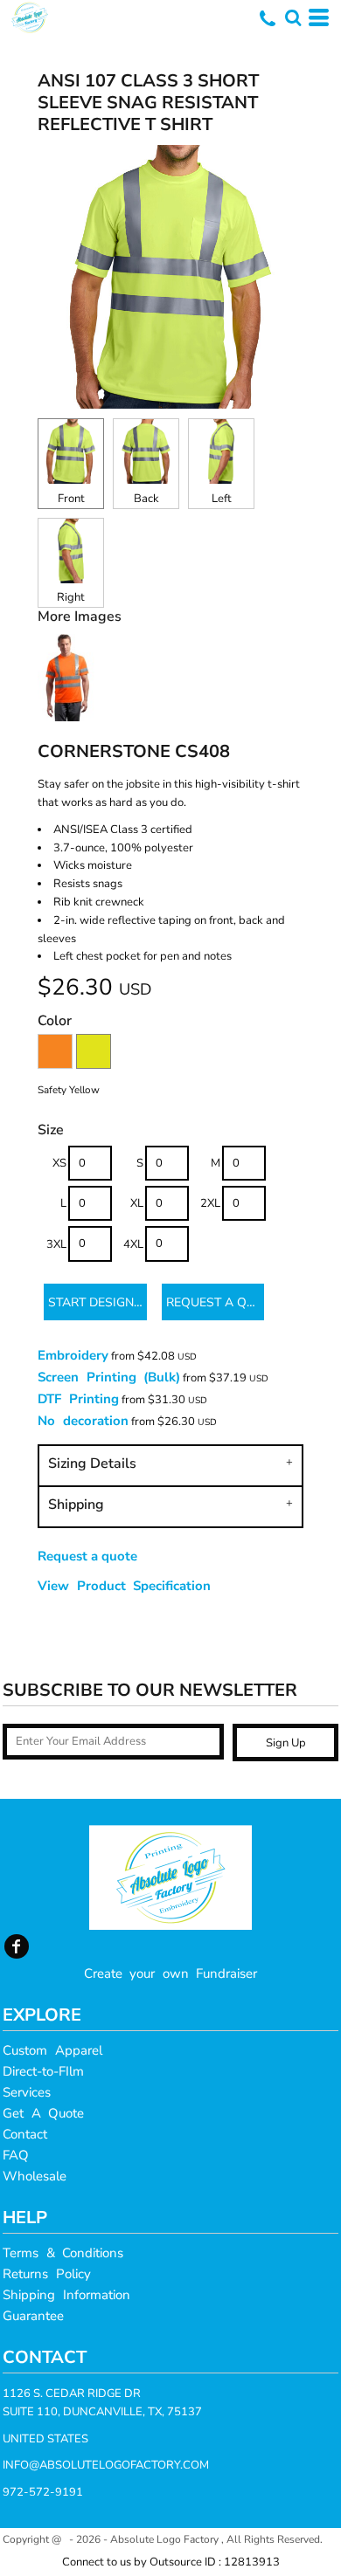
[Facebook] (17, 1946)
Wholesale (35, 2176)
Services (27, 2092)
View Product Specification (124, 1586)
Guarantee (33, 2316)
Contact (25, 2134)
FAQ (16, 2155)
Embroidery (73, 1355)
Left (222, 499)
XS (59, 1163)
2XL (210, 1203)
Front (71, 499)
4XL (133, 1244)
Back (146, 499)
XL (137, 1203)
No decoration (83, 1421)
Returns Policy (47, 2274)
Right (71, 597)
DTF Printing (78, 1399)
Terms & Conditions (63, 2253)
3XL (56, 1244)
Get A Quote (43, 2113)
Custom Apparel (52, 2050)
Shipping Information (66, 2295)
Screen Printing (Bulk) (109, 1377)
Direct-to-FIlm (43, 2071)
